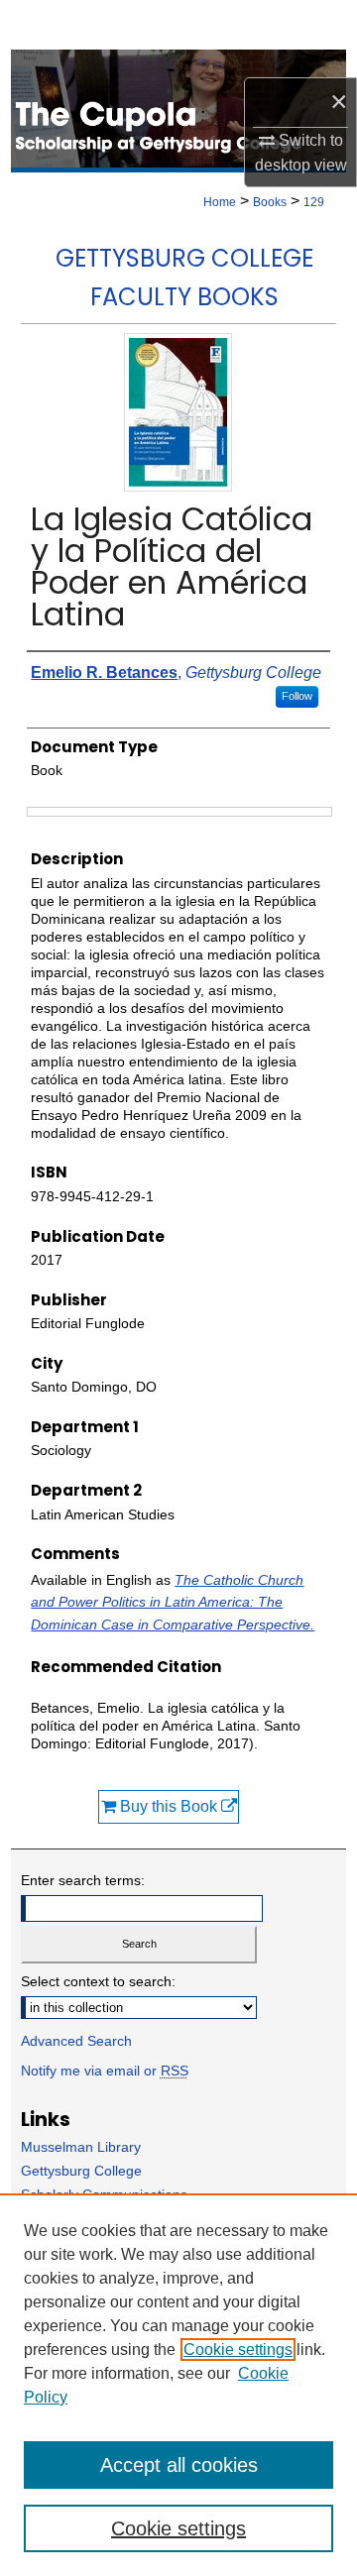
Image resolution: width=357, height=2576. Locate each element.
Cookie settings (238, 2350)
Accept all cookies (179, 2465)
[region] (178, 2385)
